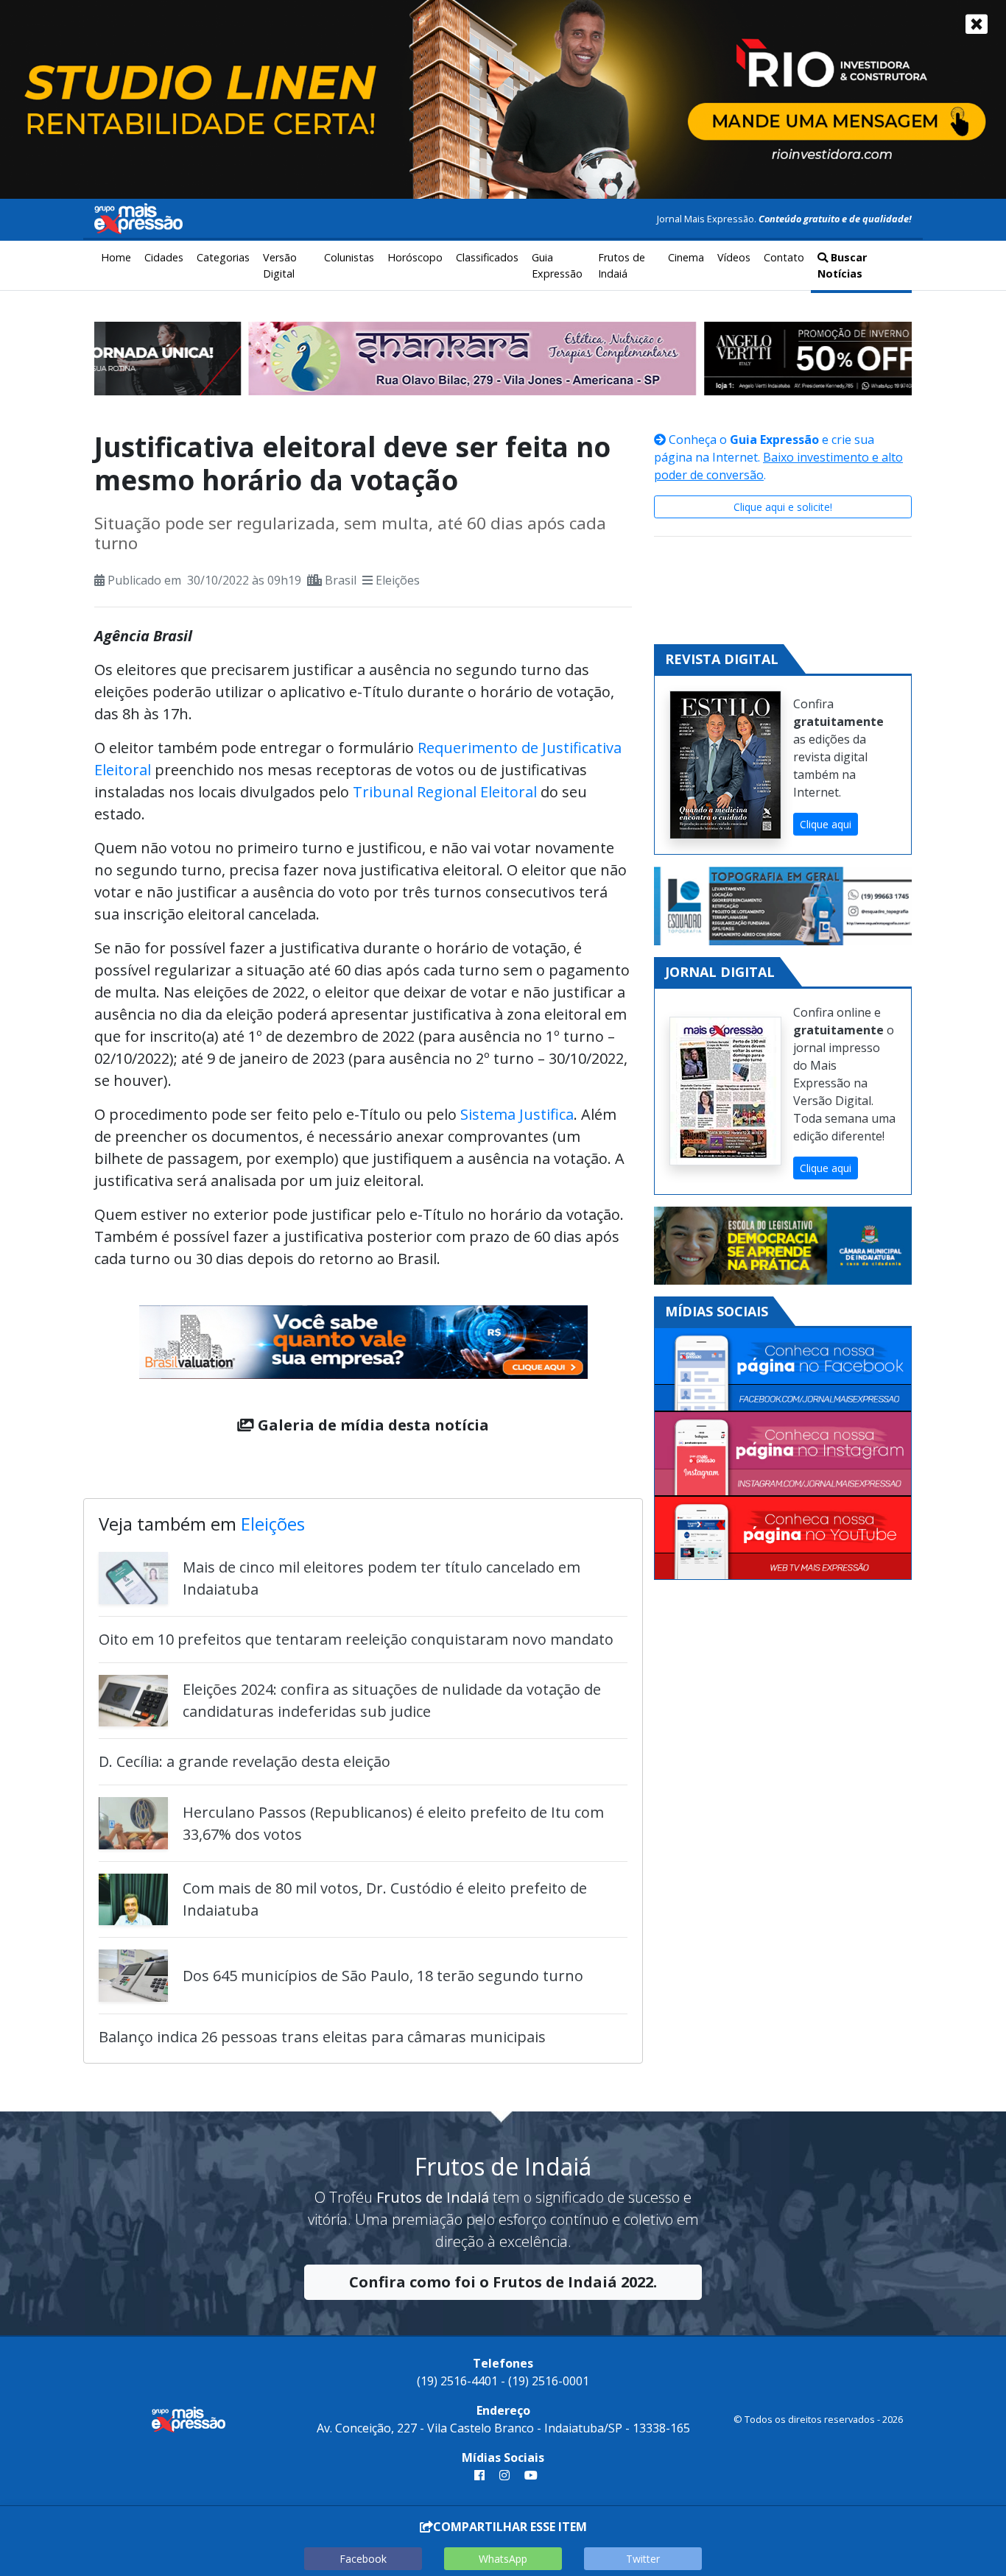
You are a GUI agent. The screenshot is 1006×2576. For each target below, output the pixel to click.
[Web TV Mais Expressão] (783, 1538)
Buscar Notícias (842, 265)
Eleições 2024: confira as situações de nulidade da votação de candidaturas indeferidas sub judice (392, 1700)
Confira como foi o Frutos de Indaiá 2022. (503, 2282)
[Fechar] (977, 24)
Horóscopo (415, 257)
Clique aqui (826, 824)
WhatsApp (503, 2559)
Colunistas (349, 257)
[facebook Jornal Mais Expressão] (479, 2475)
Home (116, 257)
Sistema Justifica (517, 1114)
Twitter (643, 2559)
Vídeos (734, 257)
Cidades (164, 257)
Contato (784, 257)
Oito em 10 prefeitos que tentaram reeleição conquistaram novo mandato (356, 1639)
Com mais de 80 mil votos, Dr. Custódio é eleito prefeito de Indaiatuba (385, 1899)
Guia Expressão (557, 265)
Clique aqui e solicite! (783, 507)
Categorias (223, 257)
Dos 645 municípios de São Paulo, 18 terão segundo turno (383, 1976)
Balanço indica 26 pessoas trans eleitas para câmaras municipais (322, 2037)
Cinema (686, 257)
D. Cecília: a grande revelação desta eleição (245, 1761)
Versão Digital (280, 265)
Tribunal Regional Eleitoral (445, 792)
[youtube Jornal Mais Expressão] (528, 2475)
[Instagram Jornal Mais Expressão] (783, 1454)
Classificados (487, 257)
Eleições (398, 580)
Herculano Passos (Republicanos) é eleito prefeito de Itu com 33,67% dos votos (393, 1823)
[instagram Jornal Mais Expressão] (504, 2475)
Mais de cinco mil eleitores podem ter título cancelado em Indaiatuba (381, 1578)
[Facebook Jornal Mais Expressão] (783, 1370)
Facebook (363, 2559)
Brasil (341, 580)
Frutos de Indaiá (622, 265)
